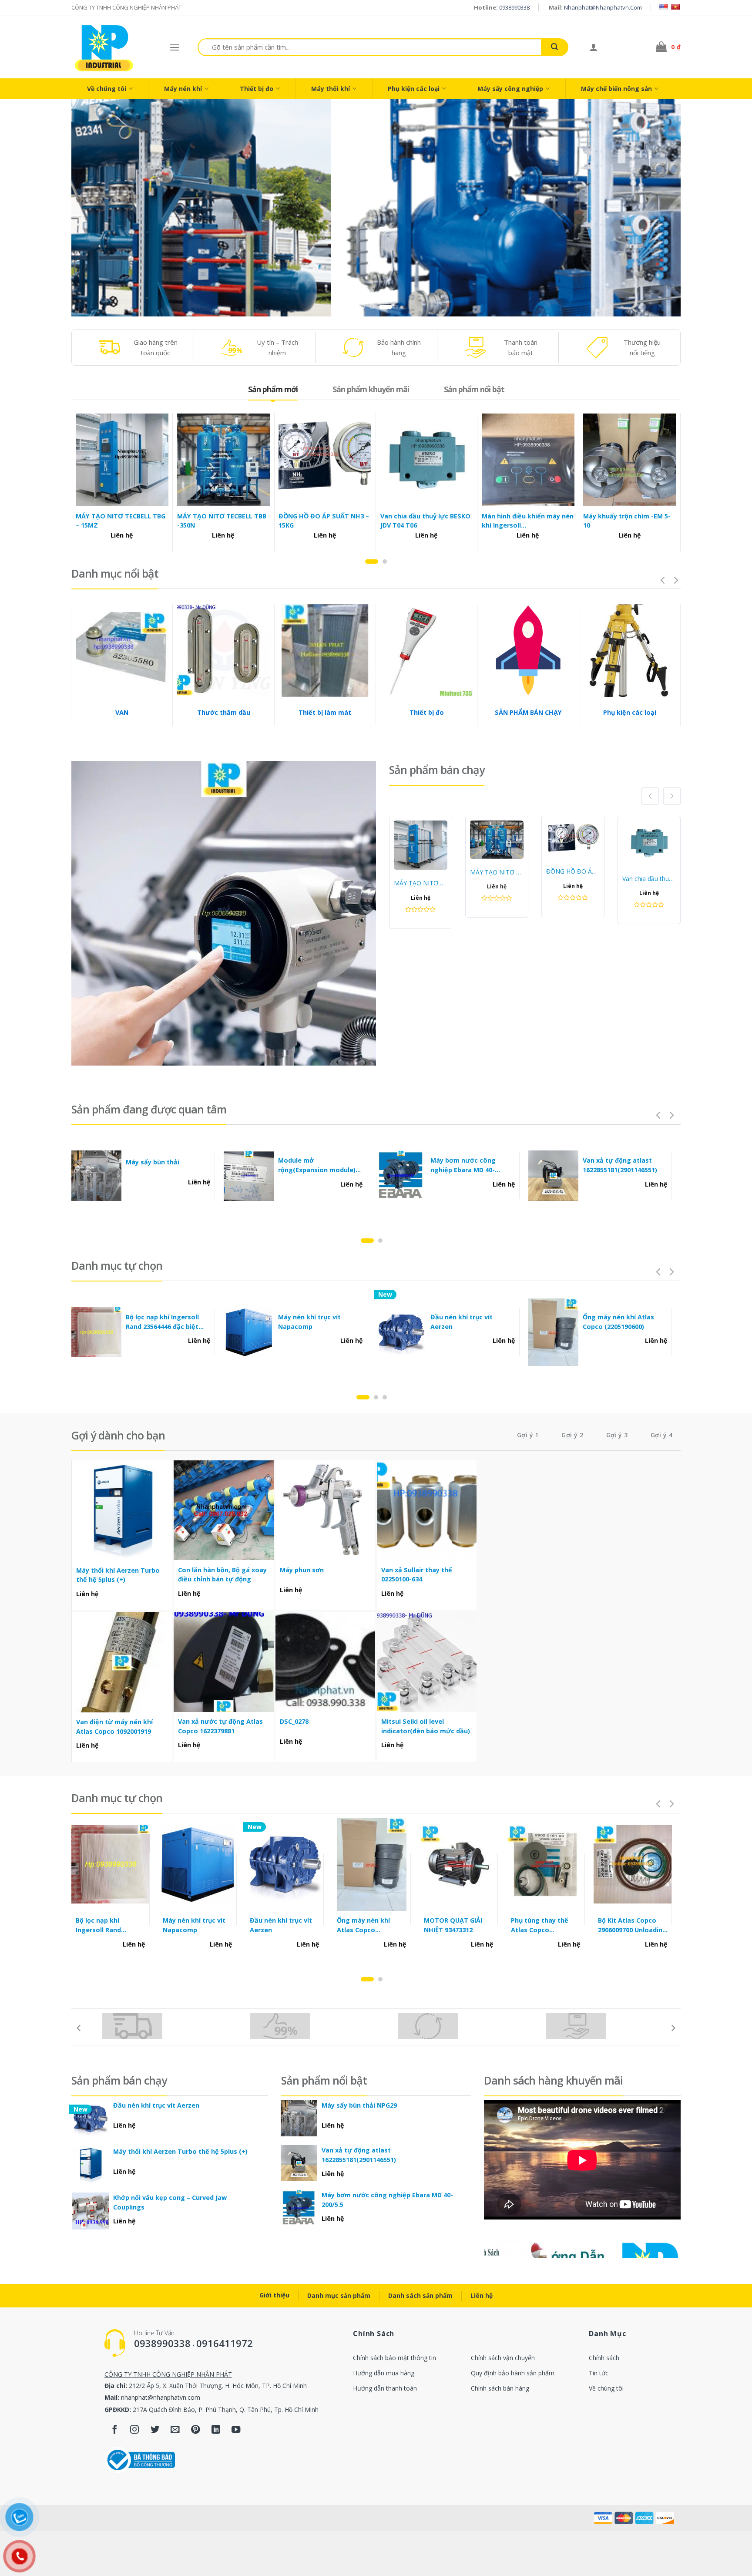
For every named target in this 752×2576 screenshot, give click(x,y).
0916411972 (225, 2343)
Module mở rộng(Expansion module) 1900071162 (317, 1165)
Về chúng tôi (107, 89)
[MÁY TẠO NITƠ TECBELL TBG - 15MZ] (122, 460)
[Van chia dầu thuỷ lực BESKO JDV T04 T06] (427, 460)
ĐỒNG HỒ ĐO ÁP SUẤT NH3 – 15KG (324, 521)
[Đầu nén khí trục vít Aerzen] (401, 1332)
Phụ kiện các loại (414, 89)
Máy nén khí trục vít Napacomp (309, 1322)
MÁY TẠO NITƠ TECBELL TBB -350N (222, 521)
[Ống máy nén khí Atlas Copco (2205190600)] (554, 1332)
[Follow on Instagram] (135, 2430)
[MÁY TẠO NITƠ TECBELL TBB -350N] (223, 460)
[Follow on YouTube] (236, 2430)
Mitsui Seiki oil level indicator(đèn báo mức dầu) (426, 1726)
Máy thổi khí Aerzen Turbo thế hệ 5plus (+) (118, 1575)
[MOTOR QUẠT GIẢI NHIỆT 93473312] (459, 1864)
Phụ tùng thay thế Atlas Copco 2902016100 (540, 1925)
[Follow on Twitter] (155, 2430)
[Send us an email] (175, 2430)
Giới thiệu (274, 2295)
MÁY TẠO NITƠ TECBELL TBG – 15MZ (121, 521)
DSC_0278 (294, 1721)
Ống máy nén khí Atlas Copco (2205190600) (618, 1322)
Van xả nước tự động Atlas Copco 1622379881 (220, 1726)
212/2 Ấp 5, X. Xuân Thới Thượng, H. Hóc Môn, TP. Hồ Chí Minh (218, 2386)
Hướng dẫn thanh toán (385, 2388)
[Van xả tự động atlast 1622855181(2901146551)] (554, 1176)
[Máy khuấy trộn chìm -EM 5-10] (629, 460)
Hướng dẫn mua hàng (384, 2373)
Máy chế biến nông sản (616, 89)
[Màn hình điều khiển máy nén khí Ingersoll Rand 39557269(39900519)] (528, 460)
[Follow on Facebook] (115, 2430)
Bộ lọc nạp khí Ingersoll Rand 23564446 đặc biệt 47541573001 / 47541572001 (167, 1322)
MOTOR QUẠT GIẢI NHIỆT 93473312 (453, 1925)
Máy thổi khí (331, 89)
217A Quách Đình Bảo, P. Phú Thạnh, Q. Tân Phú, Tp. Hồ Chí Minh (226, 2410)
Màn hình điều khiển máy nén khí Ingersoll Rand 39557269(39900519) (528, 521)
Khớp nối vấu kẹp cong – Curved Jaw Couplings (170, 2202)
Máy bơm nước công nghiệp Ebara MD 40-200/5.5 (463, 1165)
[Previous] (94, 208)
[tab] (273, 389)
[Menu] (175, 47)
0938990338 (514, 7)
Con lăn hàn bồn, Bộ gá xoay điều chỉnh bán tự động (222, 1575)
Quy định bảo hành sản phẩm (513, 2373)
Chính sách (604, 2358)
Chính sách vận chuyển (503, 2358)
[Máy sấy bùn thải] (97, 1176)
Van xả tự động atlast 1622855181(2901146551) (620, 1165)
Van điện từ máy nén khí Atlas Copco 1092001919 (114, 1727)
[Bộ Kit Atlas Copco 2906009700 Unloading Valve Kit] (633, 1864)
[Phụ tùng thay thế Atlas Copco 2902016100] (546, 1864)
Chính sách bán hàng (500, 2388)
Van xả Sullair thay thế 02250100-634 (417, 1575)
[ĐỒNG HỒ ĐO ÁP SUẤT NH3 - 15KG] (325, 460)
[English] (663, 7)
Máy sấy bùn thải (153, 1162)
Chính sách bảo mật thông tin (394, 2358)
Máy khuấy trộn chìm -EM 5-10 (627, 521)
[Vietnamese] (675, 7)
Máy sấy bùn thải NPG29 (359, 2105)
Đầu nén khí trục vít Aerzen (462, 1322)
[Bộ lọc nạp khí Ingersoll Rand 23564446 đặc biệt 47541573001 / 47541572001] (97, 1332)
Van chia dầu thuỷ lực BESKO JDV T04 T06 (425, 521)
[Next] (658, 208)
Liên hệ (482, 2295)
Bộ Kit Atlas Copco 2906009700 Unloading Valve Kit (632, 1925)
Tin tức (599, 2373)
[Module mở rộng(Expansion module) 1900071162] (249, 1176)
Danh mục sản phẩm (339, 2295)
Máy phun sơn (302, 1570)
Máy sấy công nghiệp (510, 89)
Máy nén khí (183, 89)
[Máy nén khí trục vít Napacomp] (249, 1332)
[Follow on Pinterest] (196, 2430)
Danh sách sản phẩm (420, 2295)
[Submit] (554, 47)
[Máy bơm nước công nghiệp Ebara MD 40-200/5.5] (401, 1176)
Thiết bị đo (257, 89)
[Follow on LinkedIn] (216, 2430)
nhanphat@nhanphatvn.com (603, 7)
